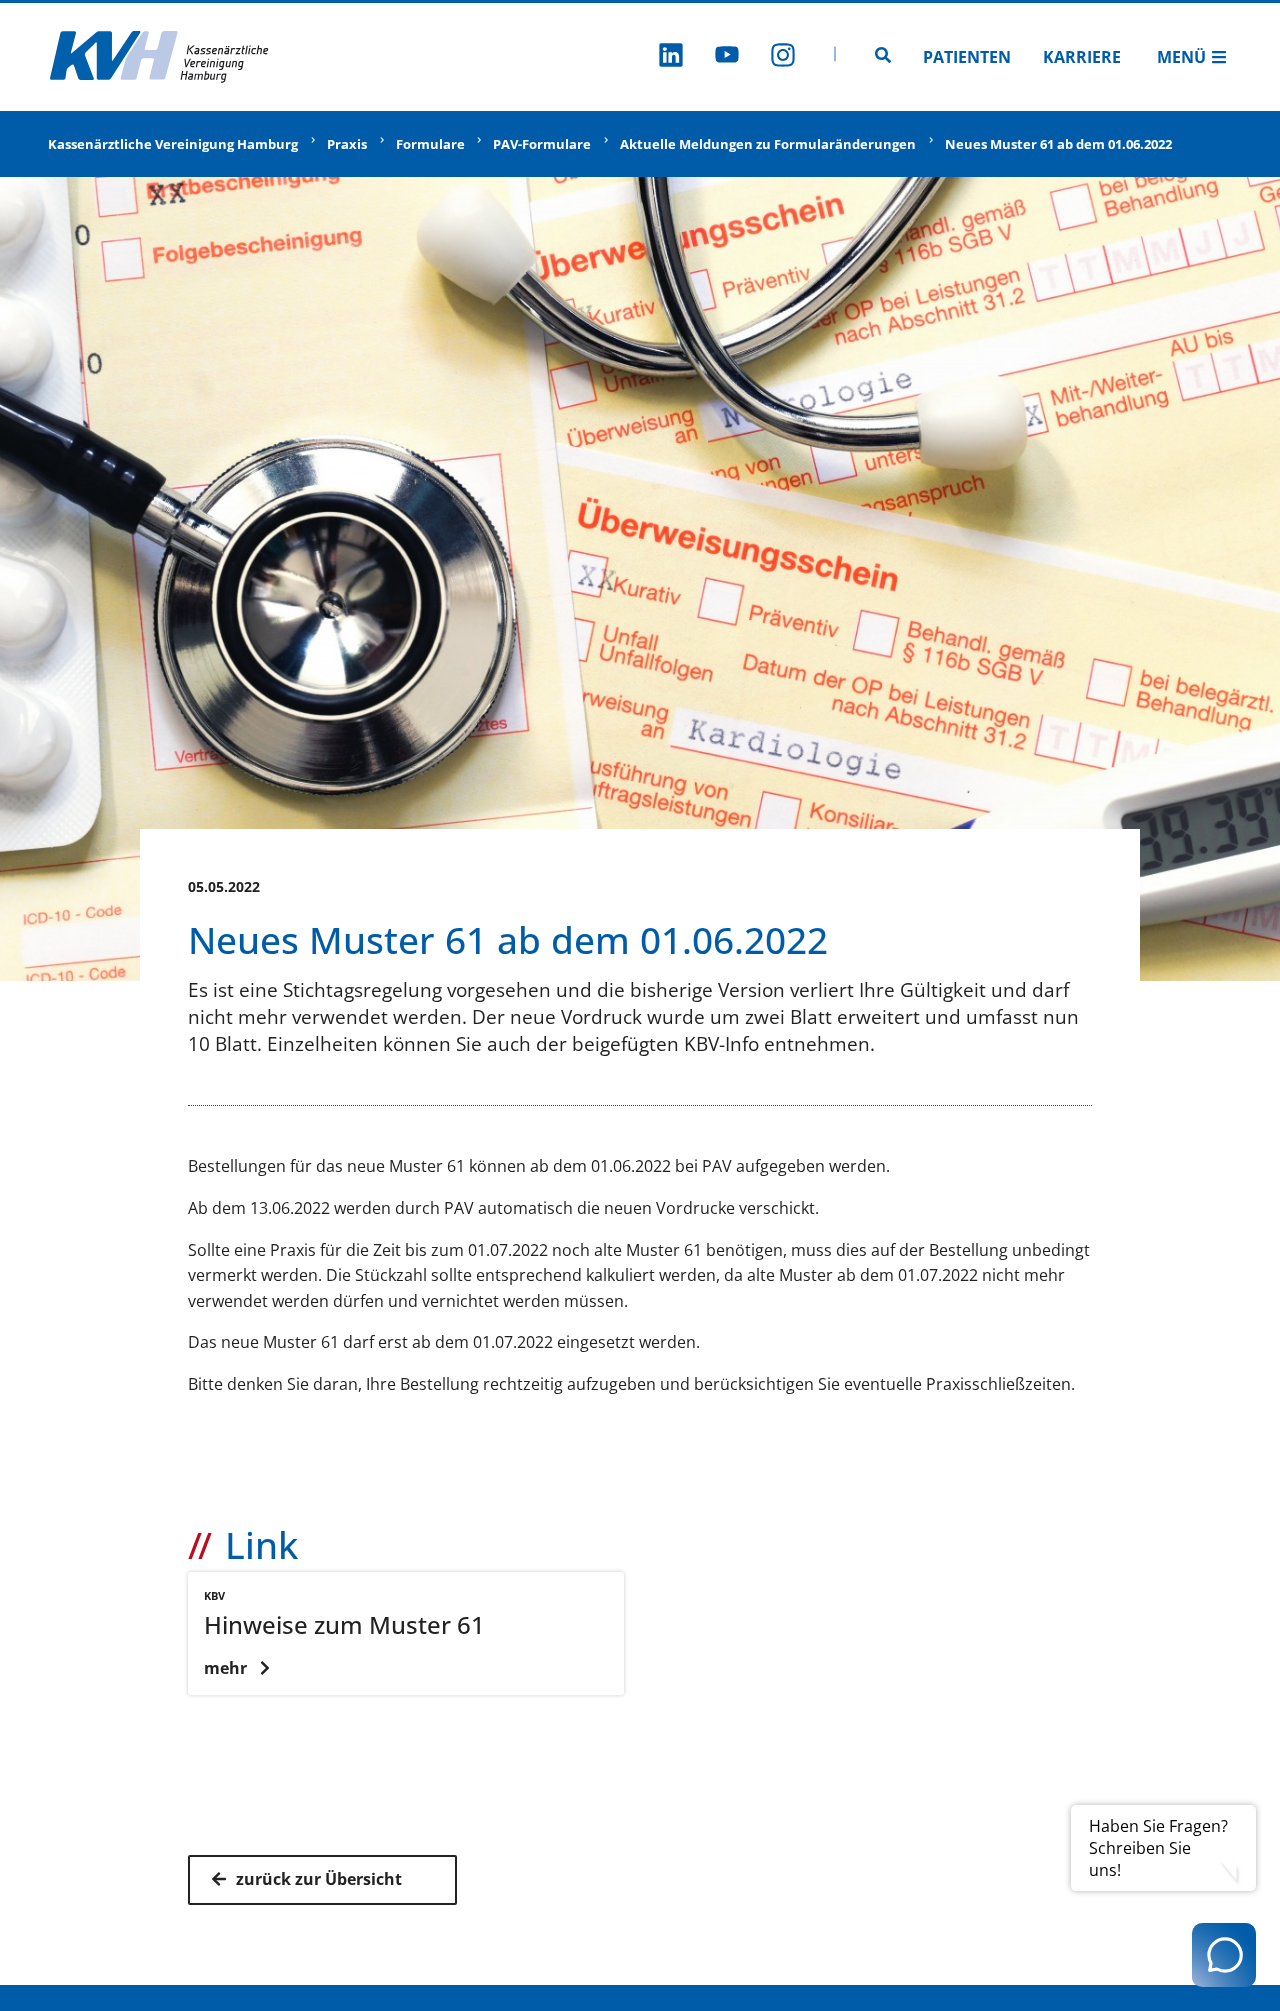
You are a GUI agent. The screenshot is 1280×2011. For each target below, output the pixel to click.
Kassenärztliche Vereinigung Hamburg (173, 144)
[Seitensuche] (883, 57)
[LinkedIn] (671, 57)
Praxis (347, 144)
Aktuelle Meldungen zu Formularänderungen (768, 144)
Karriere (1082, 57)
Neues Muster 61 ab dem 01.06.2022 (1058, 144)
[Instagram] (783, 57)
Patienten (967, 57)
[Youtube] (727, 57)
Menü (1181, 57)
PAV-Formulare (542, 144)
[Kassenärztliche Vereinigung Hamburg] (160, 57)
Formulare (430, 144)
